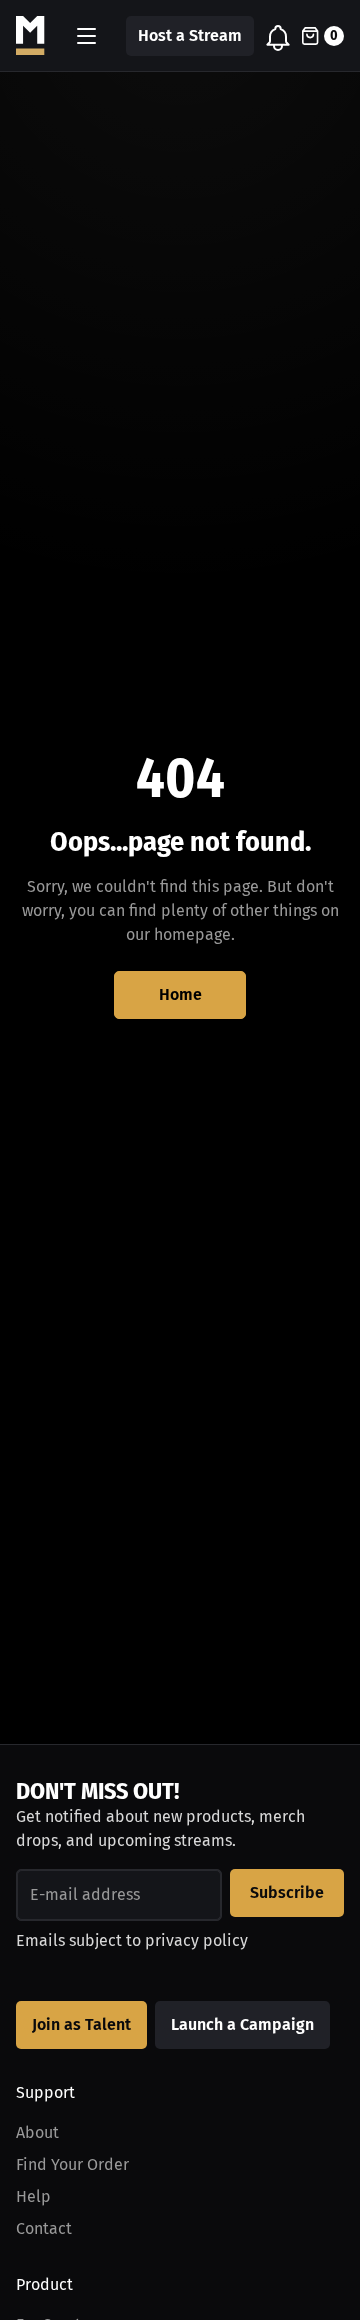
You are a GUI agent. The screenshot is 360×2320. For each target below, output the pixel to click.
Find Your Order (72, 2164)
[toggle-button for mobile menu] (86, 36)
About (37, 2132)
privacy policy (196, 1940)
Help (33, 2196)
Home (180, 994)
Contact (44, 2228)
